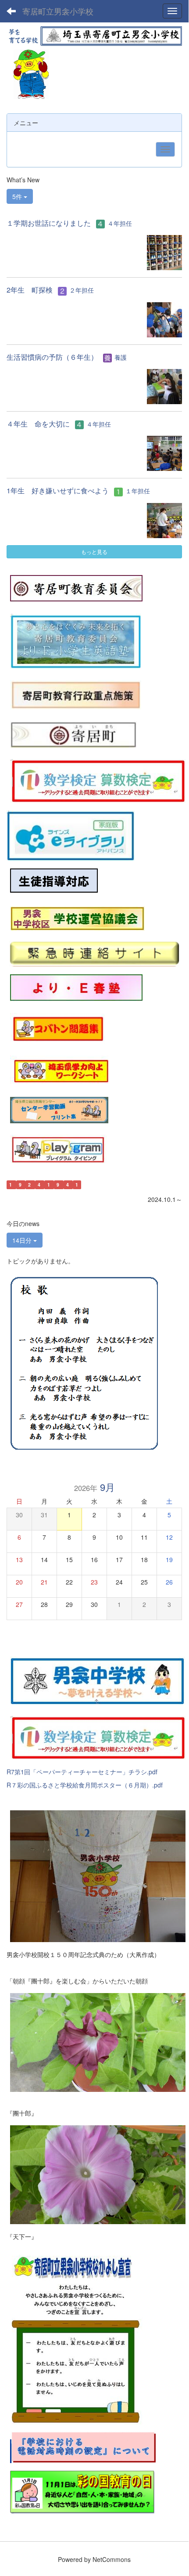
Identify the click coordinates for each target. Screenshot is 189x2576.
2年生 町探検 (30, 290)
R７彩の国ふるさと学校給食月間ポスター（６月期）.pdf (85, 1785)
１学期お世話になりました (49, 223)
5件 (18, 196)
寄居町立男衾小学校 (58, 11)
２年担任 (82, 290)
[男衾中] (98, 1679)
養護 (121, 357)
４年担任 (120, 223)
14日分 (23, 1240)
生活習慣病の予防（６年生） (52, 357)
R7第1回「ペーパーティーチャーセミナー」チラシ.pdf (82, 1772)
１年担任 (138, 491)
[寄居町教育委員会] (76, 587)
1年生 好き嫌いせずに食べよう (58, 490)
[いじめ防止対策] (54, 880)
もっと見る (94, 552)
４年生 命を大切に (38, 424)
